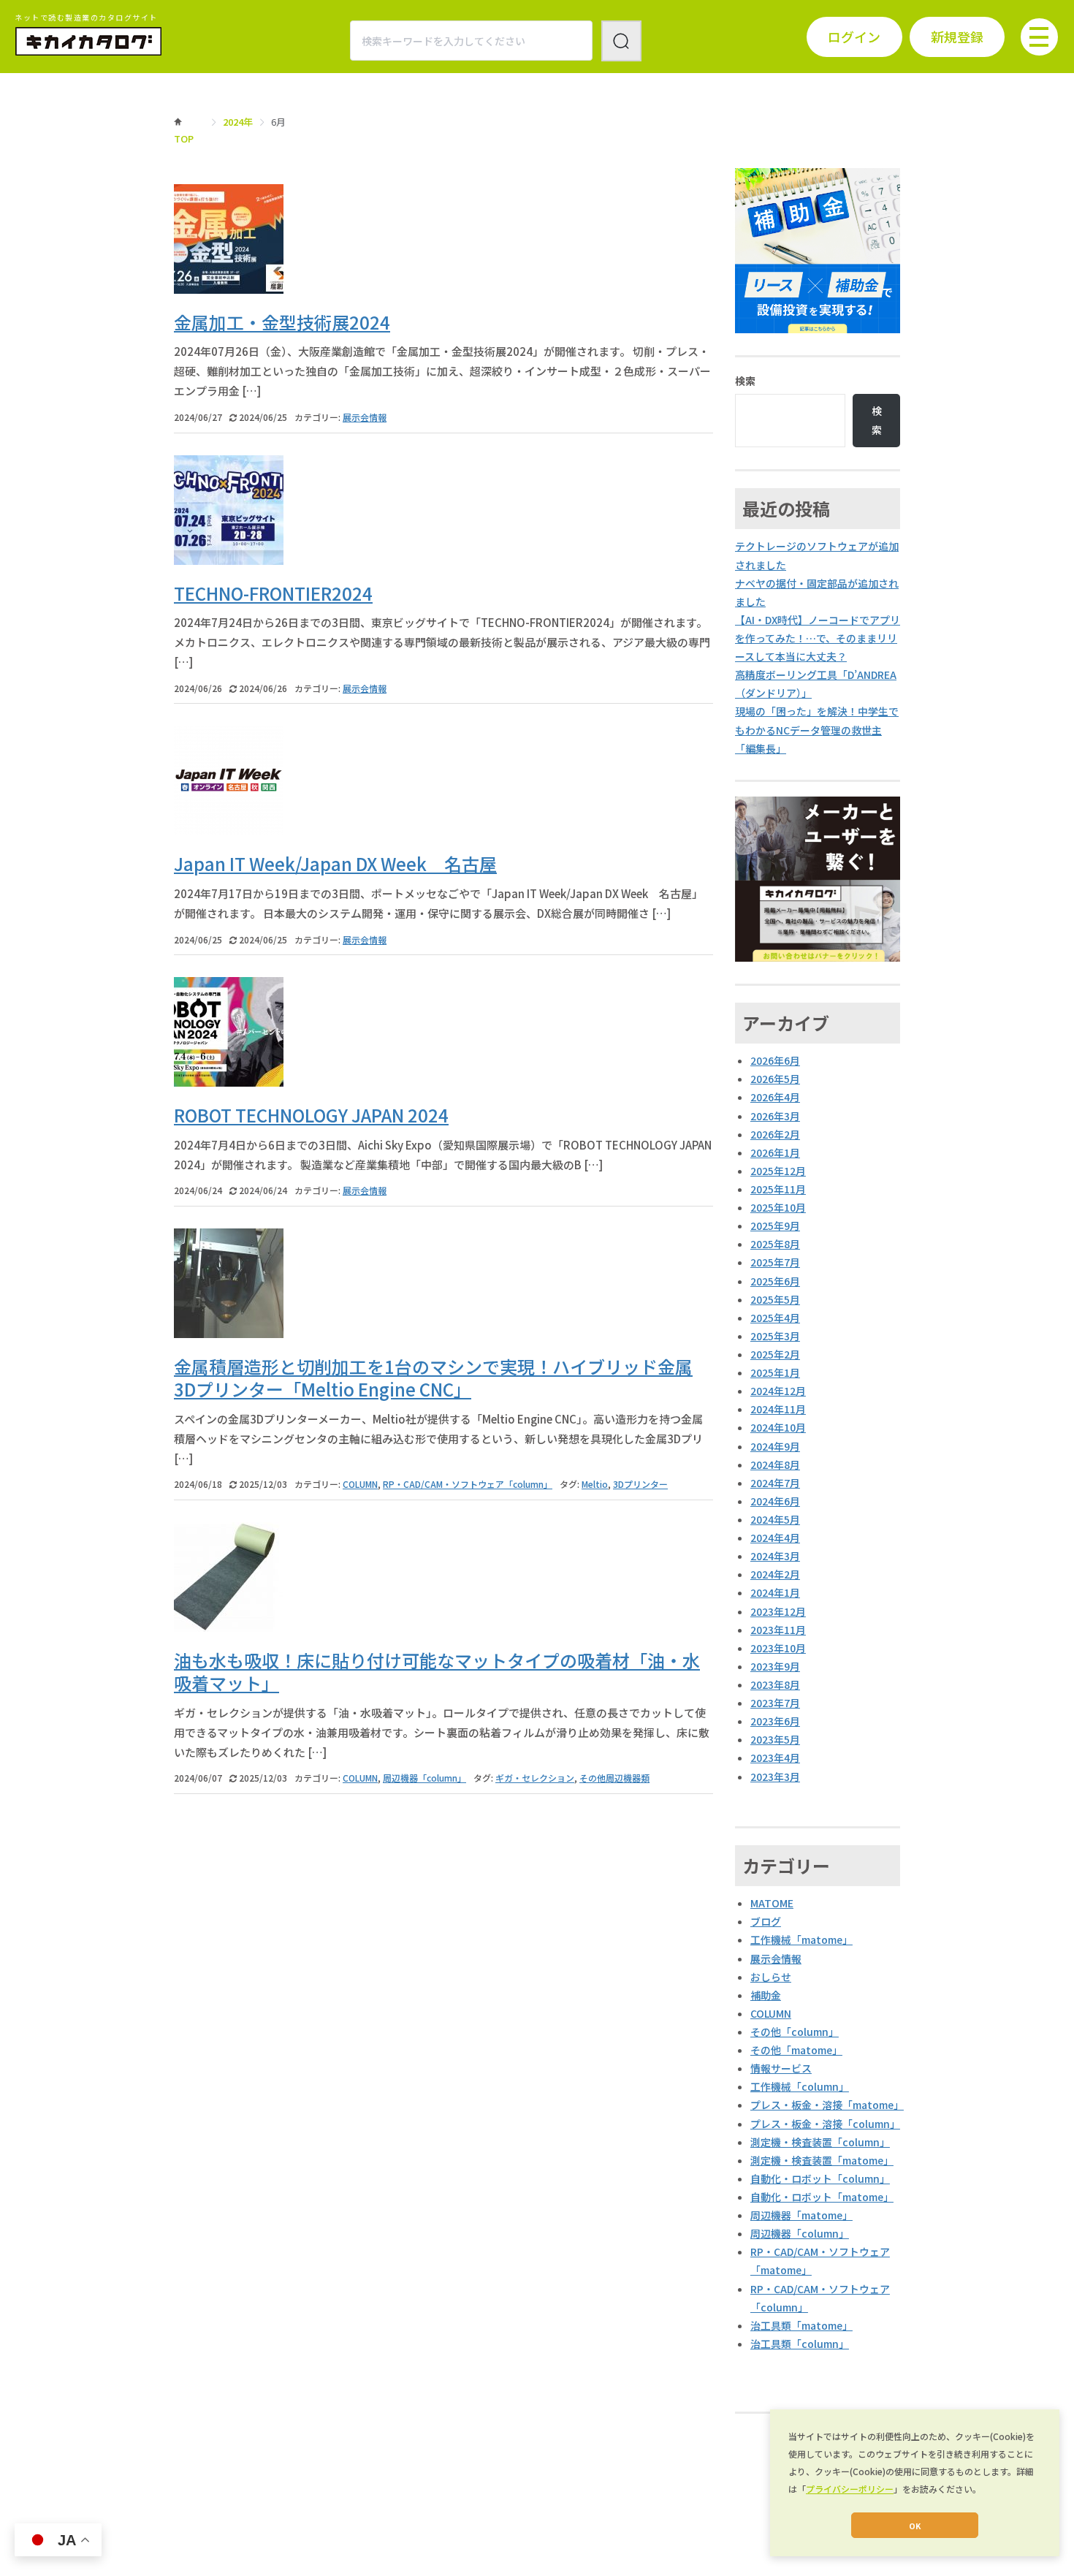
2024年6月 (775, 1501)
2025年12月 (778, 1171)
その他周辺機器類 (614, 1778)
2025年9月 (775, 1226)
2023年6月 (775, 1721)
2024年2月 (775, 1574)
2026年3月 (775, 1116)
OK (915, 2526)
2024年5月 (775, 1519)
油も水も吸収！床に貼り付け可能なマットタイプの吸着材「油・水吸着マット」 (437, 1671)
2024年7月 (775, 1483)
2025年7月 (775, 1262)
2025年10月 (778, 1207)
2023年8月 (775, 1684)
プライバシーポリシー (850, 2489)
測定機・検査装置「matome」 (822, 2160)
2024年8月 (775, 1464)
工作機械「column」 (800, 2086)
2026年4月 (775, 1097)
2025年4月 (775, 1318)
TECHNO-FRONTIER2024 (273, 593)
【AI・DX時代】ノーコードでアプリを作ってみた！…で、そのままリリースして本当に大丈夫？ (818, 638)
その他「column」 (795, 2032)
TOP (184, 138)
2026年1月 (775, 1152)
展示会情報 (365, 417)
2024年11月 (778, 1409)
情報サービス (781, 2068)
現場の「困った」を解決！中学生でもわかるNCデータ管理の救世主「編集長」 (817, 729)
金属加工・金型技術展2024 (282, 322)
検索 (745, 381)
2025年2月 (775, 1354)
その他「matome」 (796, 2050)
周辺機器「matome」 (801, 2215)
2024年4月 (775, 1538)
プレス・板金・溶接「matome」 (827, 2105)
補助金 (766, 1995)
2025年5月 (775, 1299)
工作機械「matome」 (801, 1939)
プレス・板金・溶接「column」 (825, 2124)
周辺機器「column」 (424, 1778)
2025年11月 (778, 1189)
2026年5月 (775, 1079)
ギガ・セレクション (535, 1778)
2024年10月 (778, 1427)
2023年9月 (775, 1666)
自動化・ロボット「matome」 (822, 2197)
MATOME (772, 1903)
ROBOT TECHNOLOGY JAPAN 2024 (311, 1115)
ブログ (766, 1921)
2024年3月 (775, 1556)
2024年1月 (775, 1592)
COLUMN (360, 1484)
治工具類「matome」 (801, 2325)
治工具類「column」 (800, 2344)
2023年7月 (775, 1703)
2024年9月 (775, 1446)
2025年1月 (775, 1372)
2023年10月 (778, 1648)
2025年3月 (775, 1336)
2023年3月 (775, 1777)
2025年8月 (775, 1244)
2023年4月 (775, 1758)
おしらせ (771, 1977)
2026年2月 (775, 1134)
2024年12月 (778, 1391)
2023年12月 (778, 1611)
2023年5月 (775, 1739)
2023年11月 (778, 1630)
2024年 (238, 122)
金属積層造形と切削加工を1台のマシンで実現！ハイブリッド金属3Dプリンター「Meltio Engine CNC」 (433, 1378)
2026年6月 (775, 1060)
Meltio (595, 1484)
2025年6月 (775, 1281)
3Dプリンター (640, 1484)
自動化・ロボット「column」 (820, 2178)
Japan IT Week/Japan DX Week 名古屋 (335, 863)
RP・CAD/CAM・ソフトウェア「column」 (468, 1484)
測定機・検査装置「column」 (820, 2142)
